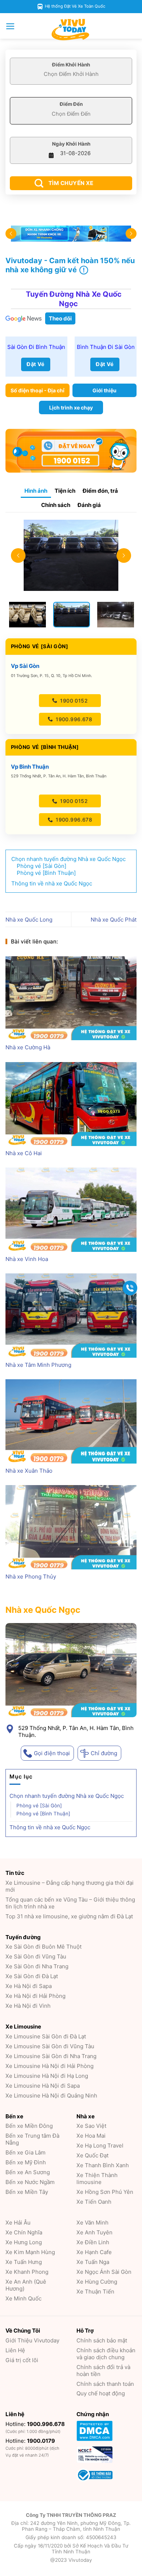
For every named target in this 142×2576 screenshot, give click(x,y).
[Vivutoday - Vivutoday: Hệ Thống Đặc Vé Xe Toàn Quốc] (71, 30)
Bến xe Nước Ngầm (30, 2182)
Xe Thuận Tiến (95, 2292)
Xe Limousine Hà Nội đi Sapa (43, 2086)
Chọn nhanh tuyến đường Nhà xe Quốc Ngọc (67, 1795)
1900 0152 (73, 701)
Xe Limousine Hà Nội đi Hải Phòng (50, 2066)
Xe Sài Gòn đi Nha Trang (37, 1966)
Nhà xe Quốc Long (29, 920)
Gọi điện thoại (52, 1753)
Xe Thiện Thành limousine (97, 2179)
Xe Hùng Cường (97, 2282)
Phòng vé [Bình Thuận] (43, 1813)
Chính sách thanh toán (105, 2384)
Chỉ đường (104, 1753)
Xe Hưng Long (24, 2242)
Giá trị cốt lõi (22, 2360)
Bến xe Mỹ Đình (26, 2162)
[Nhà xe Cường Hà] (71, 998)
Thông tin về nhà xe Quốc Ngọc (50, 1827)
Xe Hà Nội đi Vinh (28, 2006)
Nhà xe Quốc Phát (114, 920)
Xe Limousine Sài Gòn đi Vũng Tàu (50, 2046)
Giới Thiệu (32, 2340)
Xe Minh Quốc (23, 2298)
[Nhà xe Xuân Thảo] (71, 1421)
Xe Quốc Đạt (92, 2155)
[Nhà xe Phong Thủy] (71, 1527)
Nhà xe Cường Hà (28, 1047)
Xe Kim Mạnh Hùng (30, 2252)
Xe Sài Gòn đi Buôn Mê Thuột (44, 1947)
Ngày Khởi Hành (71, 144)
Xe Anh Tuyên (94, 2232)
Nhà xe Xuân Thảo (29, 1471)
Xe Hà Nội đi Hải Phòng (35, 1996)
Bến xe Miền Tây (27, 2192)
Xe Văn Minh (92, 2223)
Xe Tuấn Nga (93, 2262)
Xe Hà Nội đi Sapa (29, 1986)
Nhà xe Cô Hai (24, 1153)
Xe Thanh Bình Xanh (103, 2165)
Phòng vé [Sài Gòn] (39, 1805)
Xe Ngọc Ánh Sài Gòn (104, 2272)
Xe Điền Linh (93, 2242)
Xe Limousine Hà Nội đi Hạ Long (47, 2076)
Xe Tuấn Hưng (24, 2262)
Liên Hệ (15, 2350)
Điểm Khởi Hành (71, 65)
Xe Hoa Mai (91, 2136)
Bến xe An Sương (28, 2172)
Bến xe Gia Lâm (25, 2152)
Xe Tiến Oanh (94, 2202)
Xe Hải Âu (18, 2223)
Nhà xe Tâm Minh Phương (38, 1365)
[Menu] (10, 26)
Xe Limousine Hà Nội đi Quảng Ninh (51, 2096)
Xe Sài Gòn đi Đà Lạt (32, 1976)
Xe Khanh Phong (27, 2272)
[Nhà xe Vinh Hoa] (71, 1210)
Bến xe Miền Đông (29, 2126)
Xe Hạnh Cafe (94, 2252)
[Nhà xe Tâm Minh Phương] (71, 1315)
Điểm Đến (71, 104)
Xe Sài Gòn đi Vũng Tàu (36, 1956)
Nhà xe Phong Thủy (31, 1577)
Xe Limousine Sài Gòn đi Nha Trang (51, 2056)
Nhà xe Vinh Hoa (27, 1259)
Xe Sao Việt (91, 2126)
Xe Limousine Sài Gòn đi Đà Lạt (46, 2036)
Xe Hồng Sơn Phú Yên (105, 2192)
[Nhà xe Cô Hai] (71, 1104)
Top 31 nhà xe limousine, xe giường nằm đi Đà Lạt (69, 1916)
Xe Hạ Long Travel (100, 2146)
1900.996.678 (73, 719)
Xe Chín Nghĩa (24, 2232)
